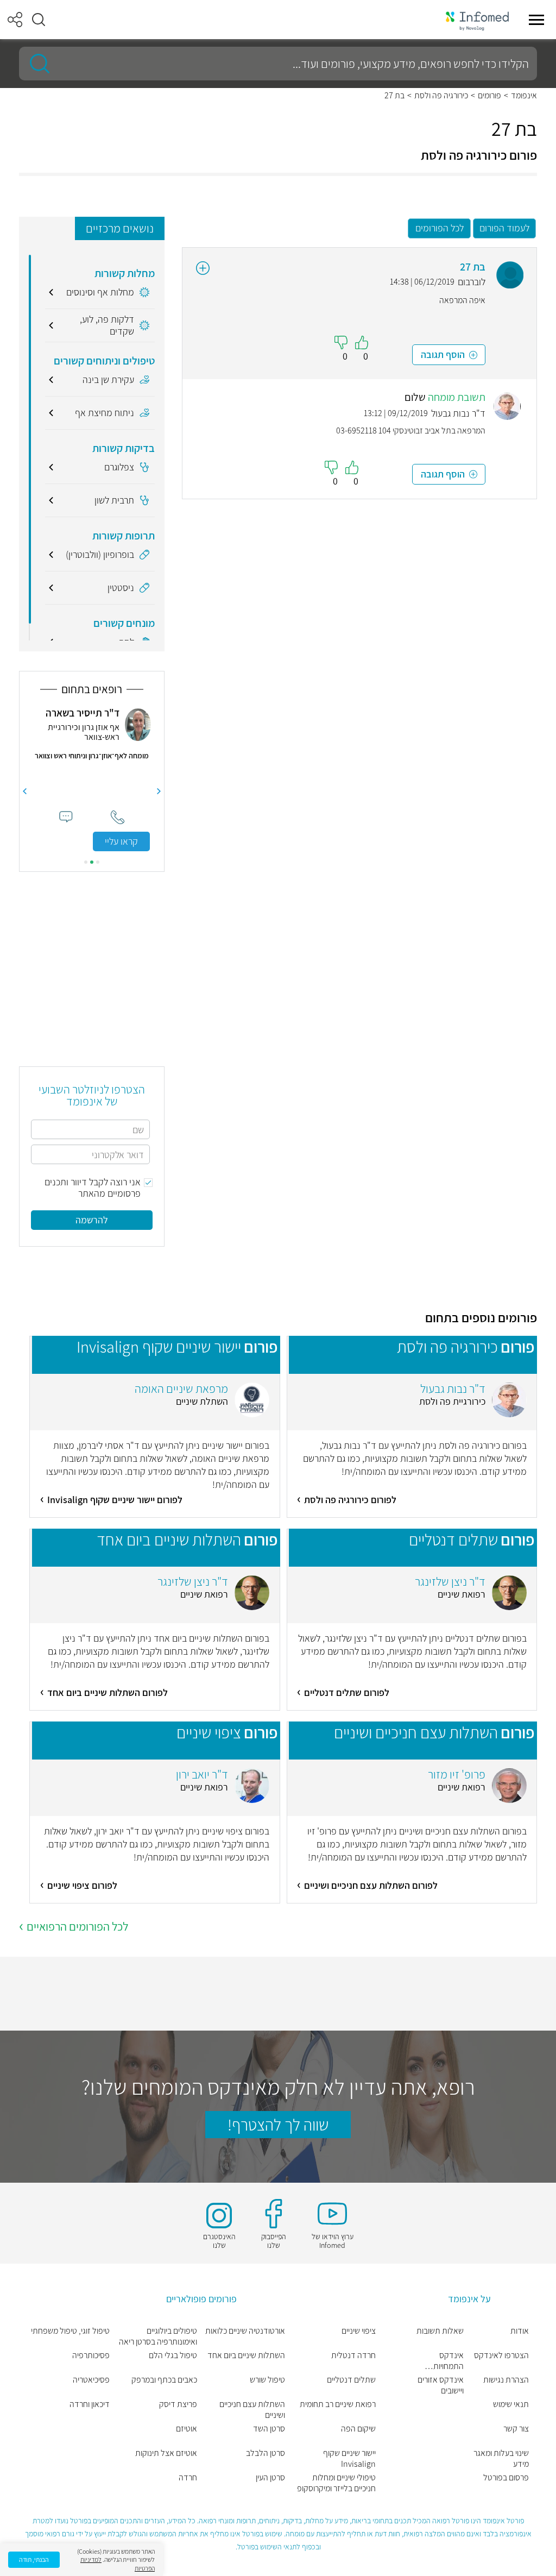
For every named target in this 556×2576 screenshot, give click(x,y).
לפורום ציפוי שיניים (82, 1885)
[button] (39, 20)
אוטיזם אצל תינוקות (166, 2453)
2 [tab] (92, 862)
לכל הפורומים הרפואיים (77, 1926)
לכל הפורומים (440, 228)
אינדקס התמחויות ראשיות (448, 2361)
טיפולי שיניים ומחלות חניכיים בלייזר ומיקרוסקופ (336, 2483)
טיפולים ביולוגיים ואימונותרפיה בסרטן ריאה (158, 2336)
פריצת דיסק (178, 2404)
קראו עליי (121, 841)
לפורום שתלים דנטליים (347, 1692)
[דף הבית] (477, 20)
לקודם (159, 791)
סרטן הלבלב (266, 2453)
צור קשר (516, 2429)
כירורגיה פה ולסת (441, 96)
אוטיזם (187, 2429)
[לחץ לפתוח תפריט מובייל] (536, 20)
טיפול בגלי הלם (173, 2355)
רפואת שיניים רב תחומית (338, 2404)
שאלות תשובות (440, 2331)
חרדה (188, 2478)
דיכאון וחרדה (90, 2404)
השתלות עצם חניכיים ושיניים (252, 2410)
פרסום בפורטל (506, 2478)
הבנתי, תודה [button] (34, 2559)
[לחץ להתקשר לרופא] (118, 817)
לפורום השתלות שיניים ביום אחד (108, 1692)
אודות (520, 2331)
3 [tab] (86, 862)
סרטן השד (269, 2429)
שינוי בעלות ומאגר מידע (501, 2459)
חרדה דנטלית (353, 2355)
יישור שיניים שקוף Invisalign (349, 2459)
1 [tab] (98, 862)
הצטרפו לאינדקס (501, 2355)
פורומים (489, 96)
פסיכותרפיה (91, 2355)
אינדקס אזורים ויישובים (441, 2385)
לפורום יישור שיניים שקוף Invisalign (115, 1500)
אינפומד (524, 96)
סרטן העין (270, 2478)
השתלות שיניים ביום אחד (246, 2355)
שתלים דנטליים (351, 2380)
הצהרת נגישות (506, 2380)
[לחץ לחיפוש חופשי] (36, 64)
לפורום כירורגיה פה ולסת (350, 1500)
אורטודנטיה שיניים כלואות (245, 2331)
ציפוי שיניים (359, 2331)
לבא (24, 791)
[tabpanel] (92, 779)
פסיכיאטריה (91, 2380)
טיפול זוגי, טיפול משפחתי (70, 2331)
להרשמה (92, 1220)
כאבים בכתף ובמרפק (164, 2380)
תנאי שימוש (511, 2404)
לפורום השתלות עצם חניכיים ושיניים (371, 1885)
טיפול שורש (267, 2380)
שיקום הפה (358, 2429)
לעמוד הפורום (504, 228)
